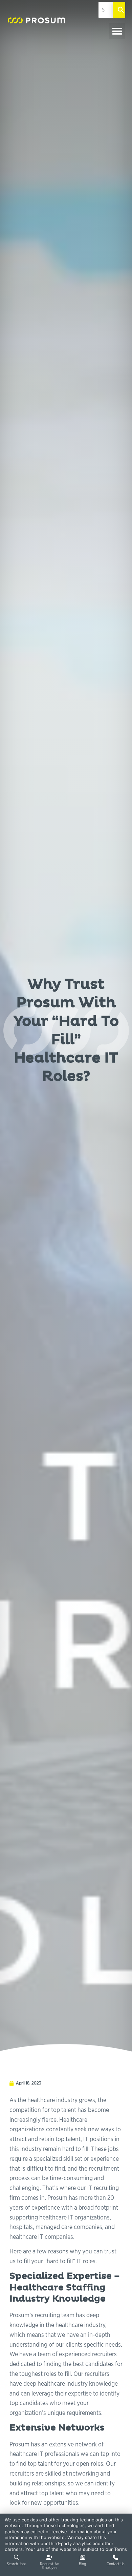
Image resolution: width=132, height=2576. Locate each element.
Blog (82, 2564)
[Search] (119, 10)
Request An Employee (50, 2565)
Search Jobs (17, 2564)
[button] (117, 31)
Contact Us (116, 2564)
